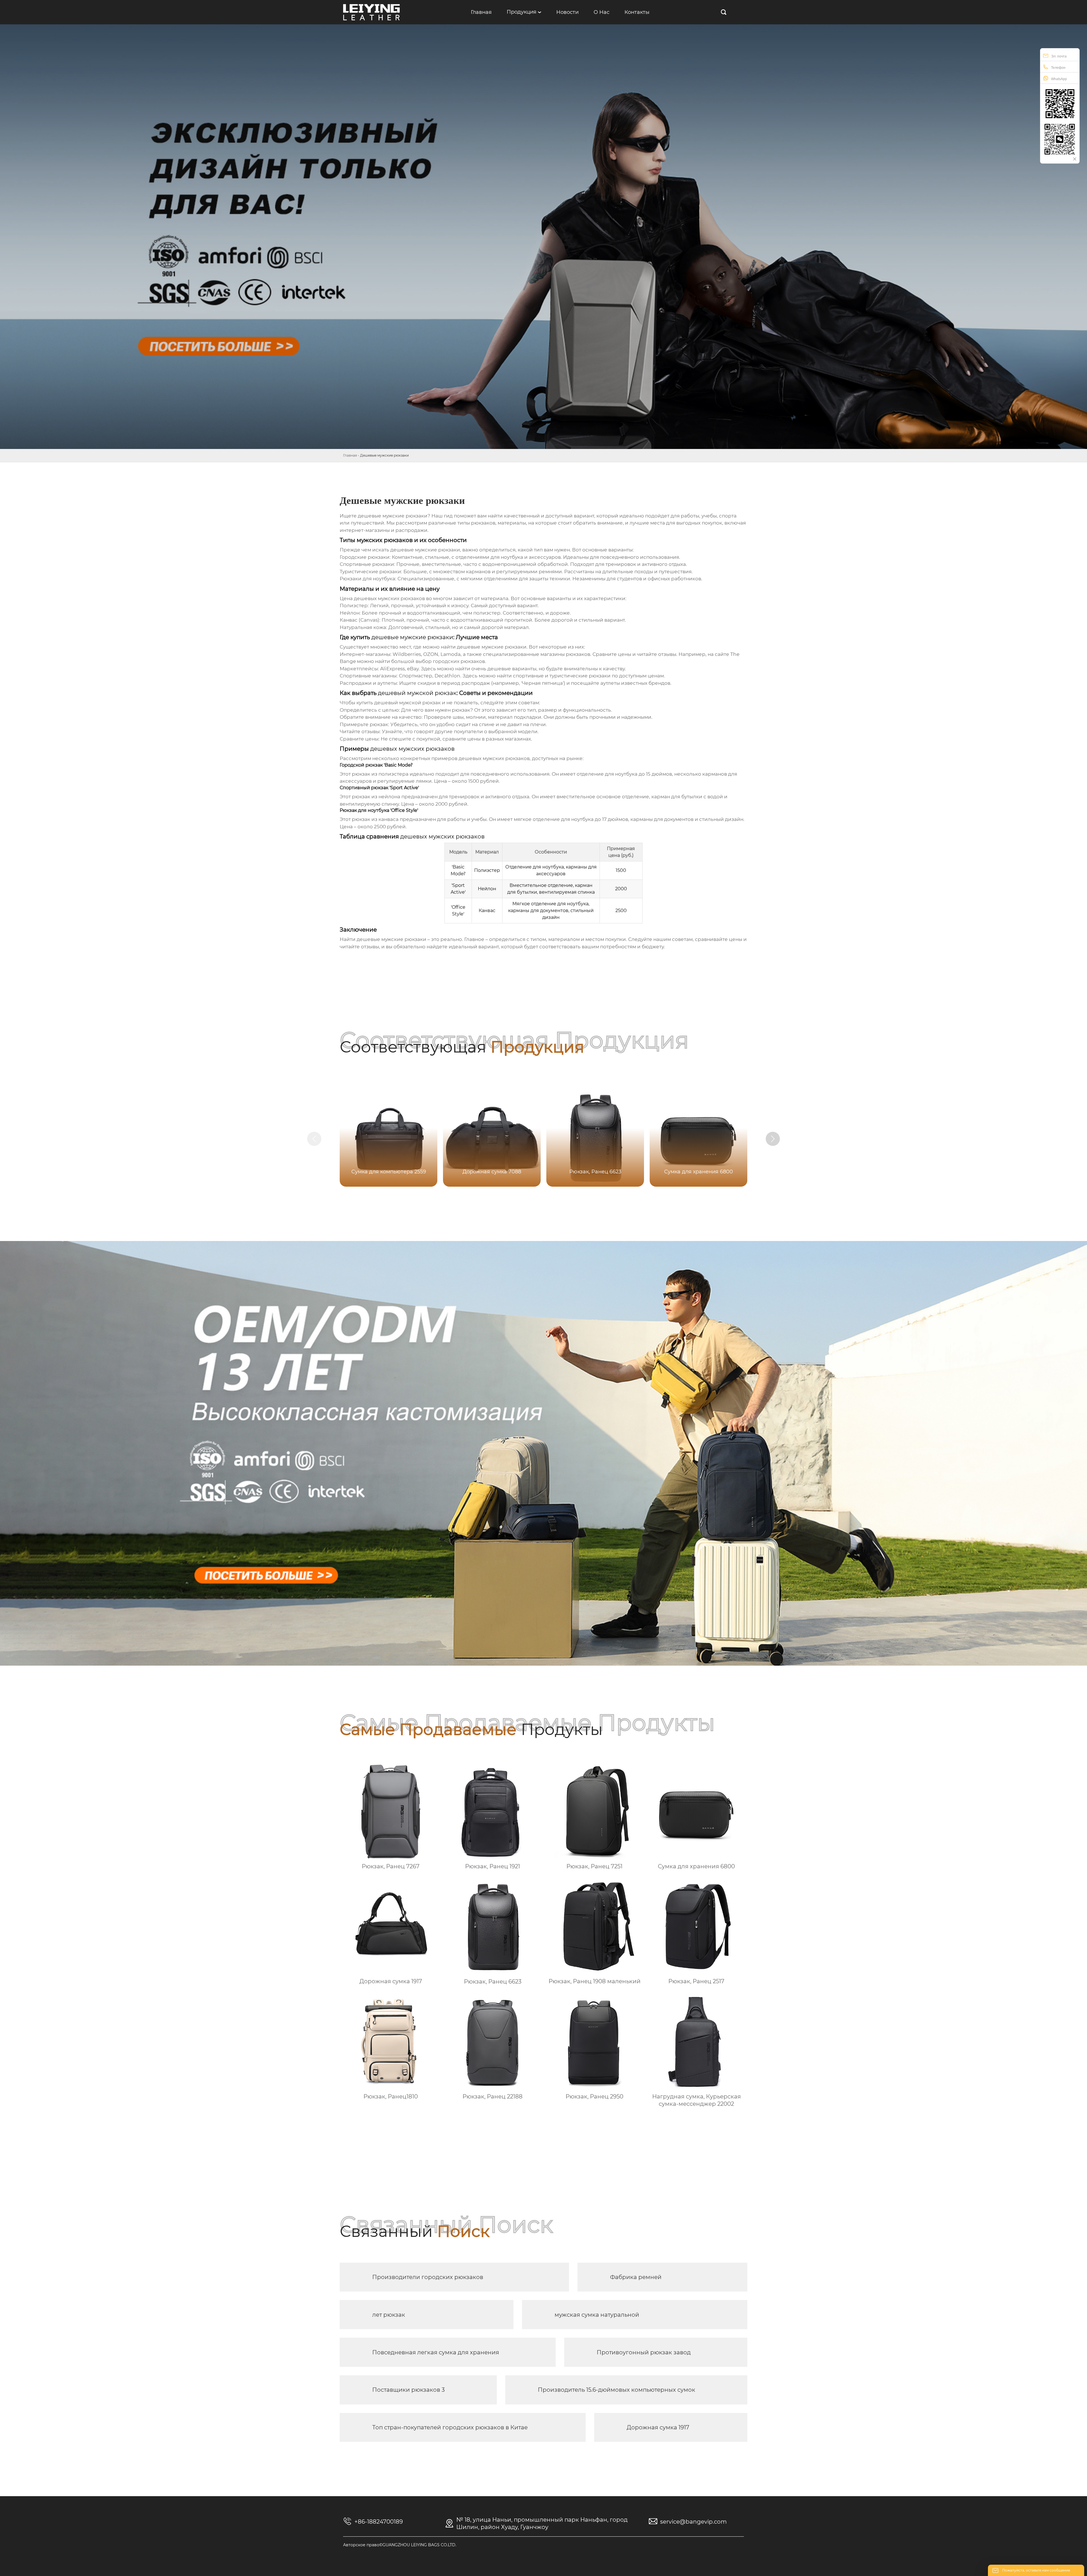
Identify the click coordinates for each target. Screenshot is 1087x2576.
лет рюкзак (389, 2315)
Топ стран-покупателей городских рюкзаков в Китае (450, 2427)
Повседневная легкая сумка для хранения (436, 2352)
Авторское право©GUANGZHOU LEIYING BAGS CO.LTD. (400, 2545)
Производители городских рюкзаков (428, 2277)
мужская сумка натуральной (597, 2315)
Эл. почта (1059, 56)
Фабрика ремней (636, 2277)
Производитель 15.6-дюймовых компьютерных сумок (617, 2390)
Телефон (1058, 68)
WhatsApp (1059, 79)
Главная (350, 455)
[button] (773, 1139)
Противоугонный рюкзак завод (644, 2352)
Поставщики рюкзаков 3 (408, 2390)
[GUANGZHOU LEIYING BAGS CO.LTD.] (371, 12)
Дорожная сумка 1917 (658, 2427)
